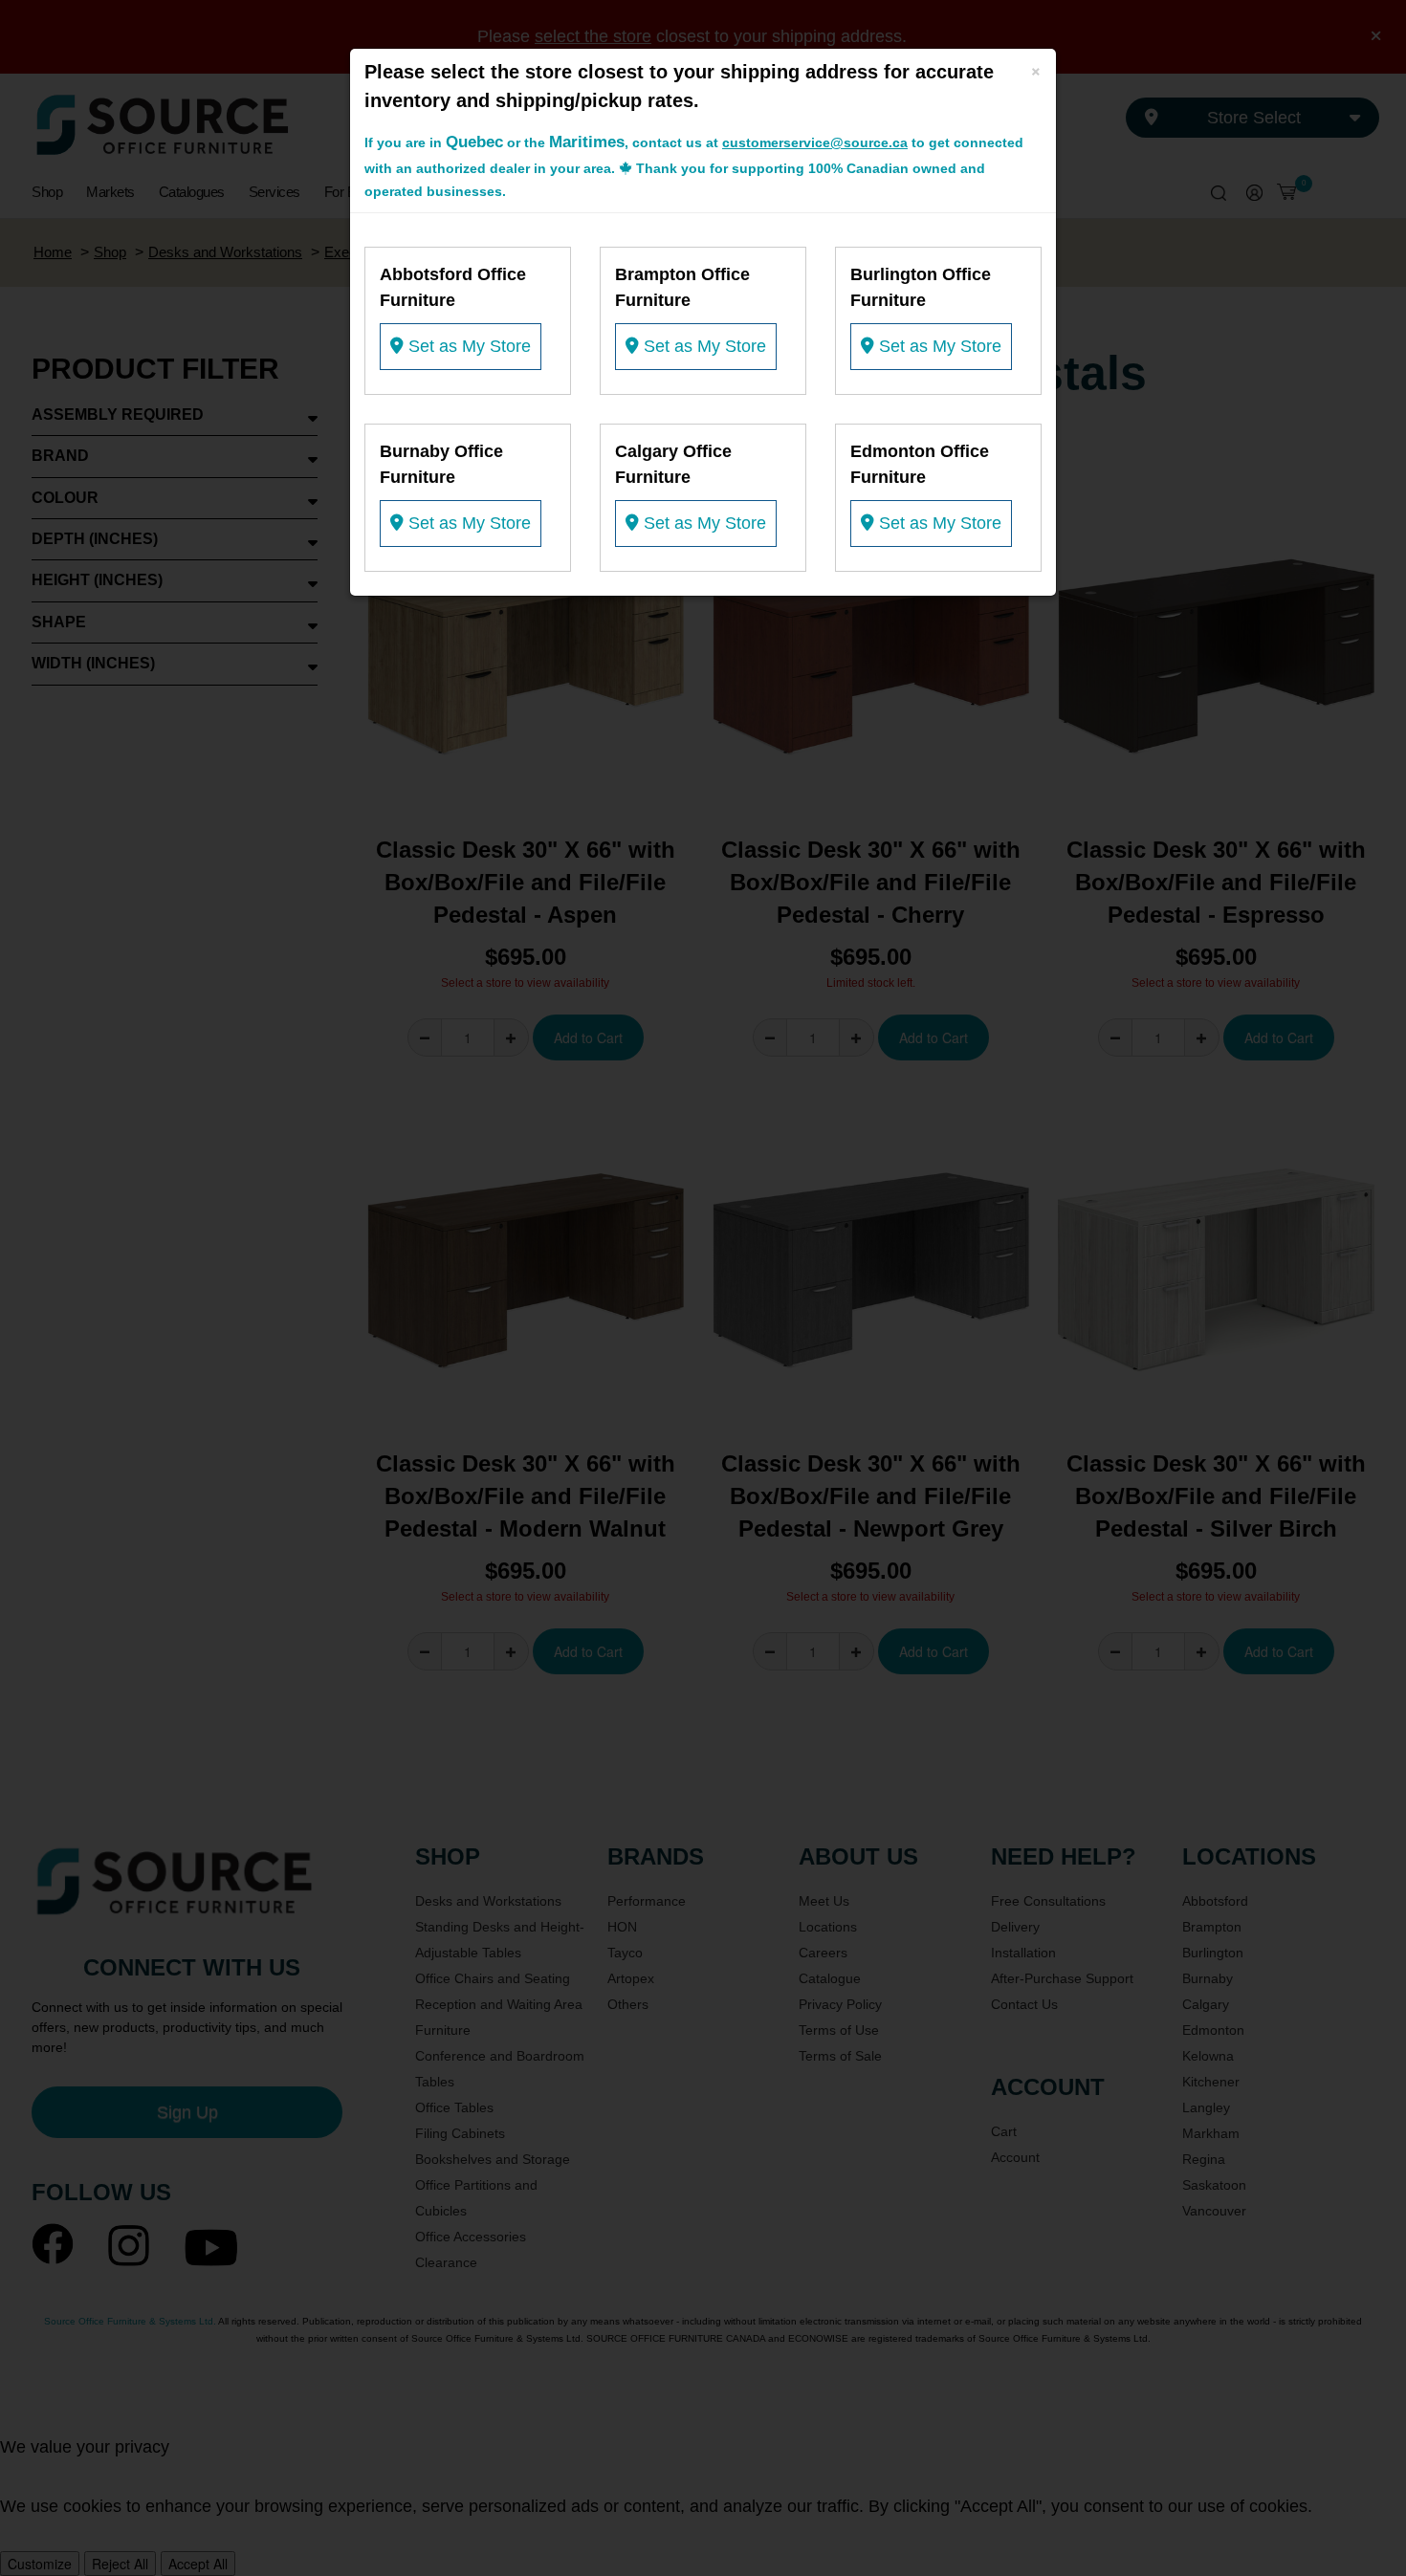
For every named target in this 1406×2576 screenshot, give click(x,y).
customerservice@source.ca (815, 142)
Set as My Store (467, 346)
